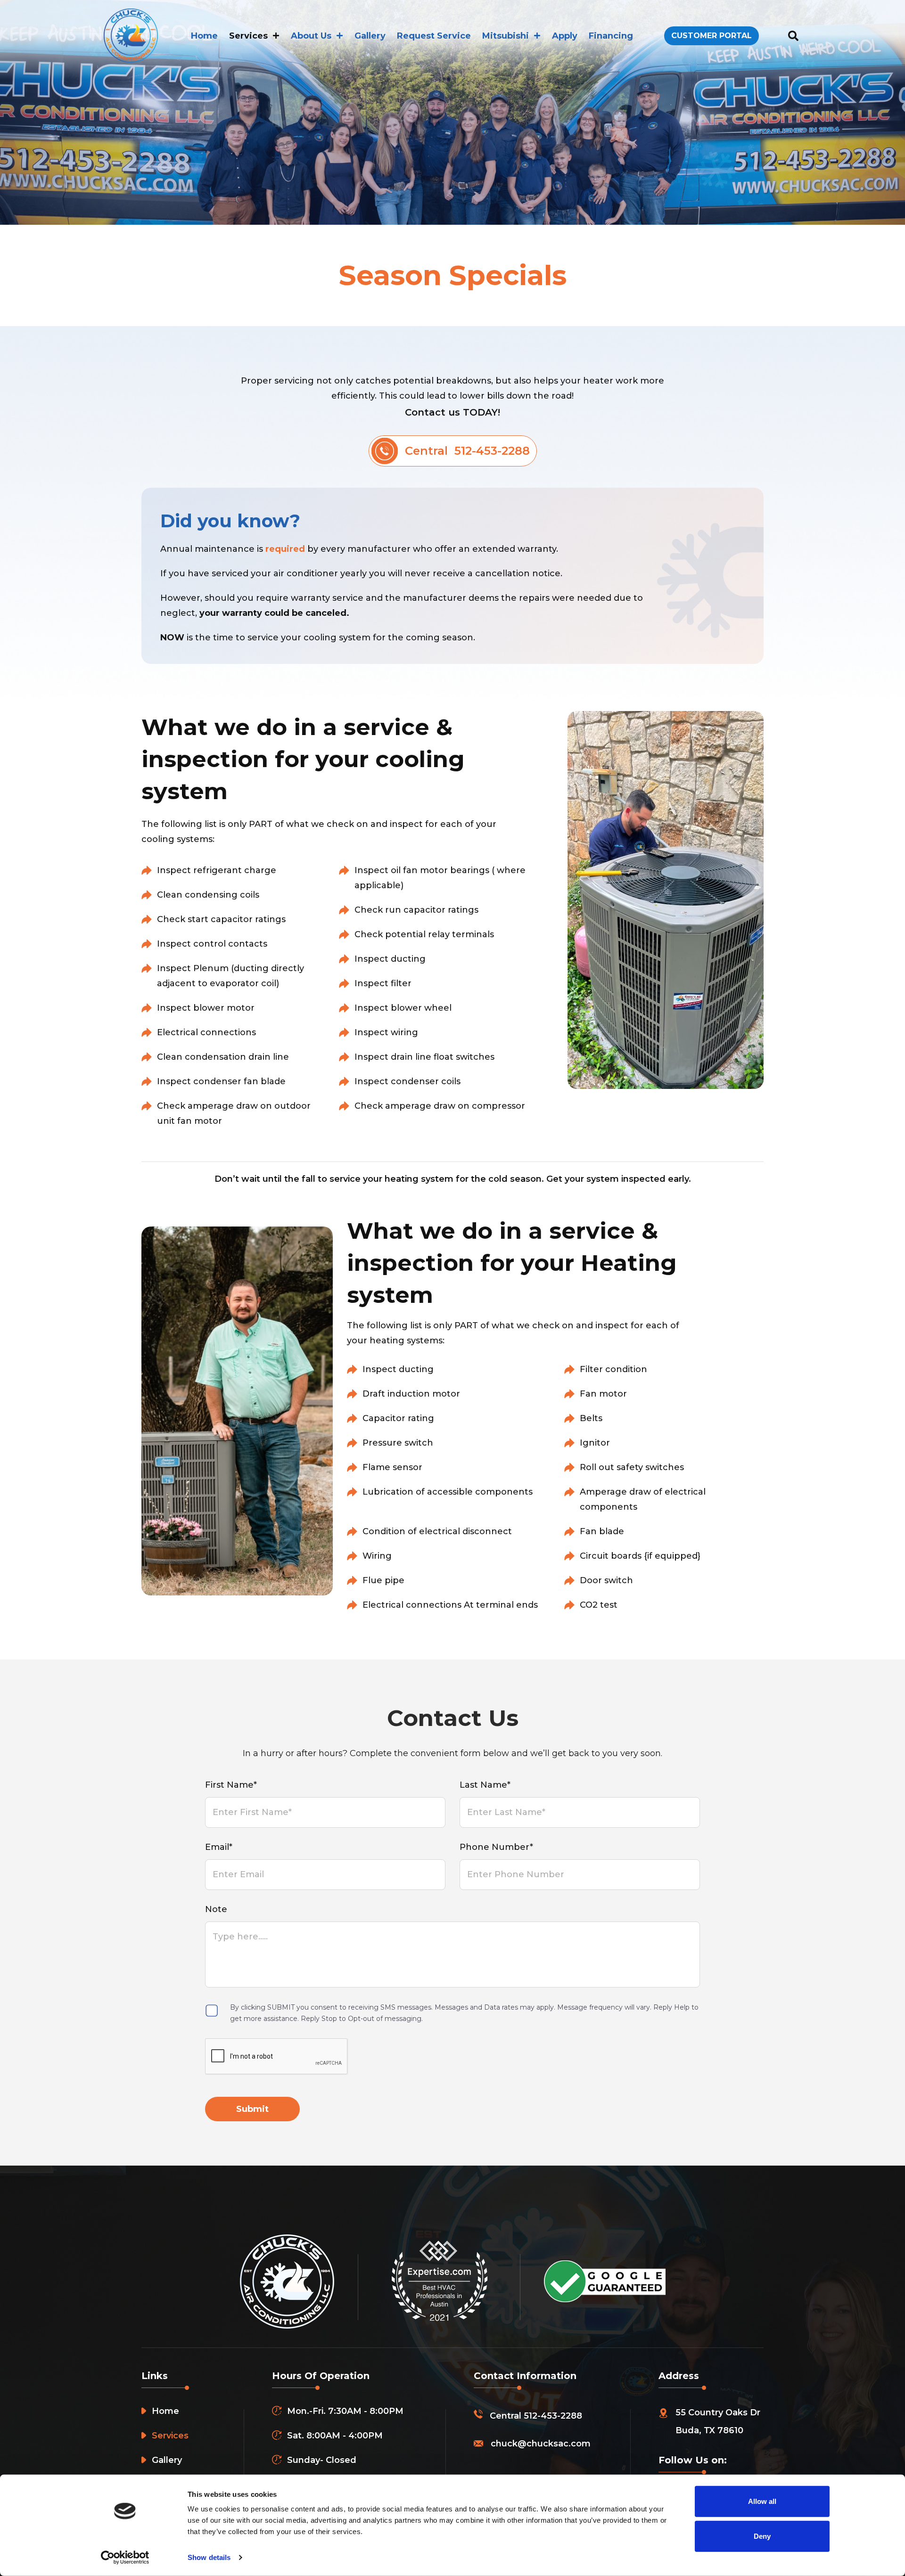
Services (248, 36)
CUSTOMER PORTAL (712, 36)
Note (216, 1909)
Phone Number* (496, 1847)
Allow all (762, 2501)
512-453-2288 (553, 2416)
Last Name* (485, 1785)
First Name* (231, 1785)
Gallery (370, 36)
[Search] (793, 36)
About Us (311, 36)
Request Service (434, 36)
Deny (762, 2536)
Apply (565, 36)
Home (204, 36)
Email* (219, 1847)
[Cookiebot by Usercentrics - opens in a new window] (125, 2558)
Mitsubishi (506, 36)
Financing (611, 36)
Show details (209, 2557)
